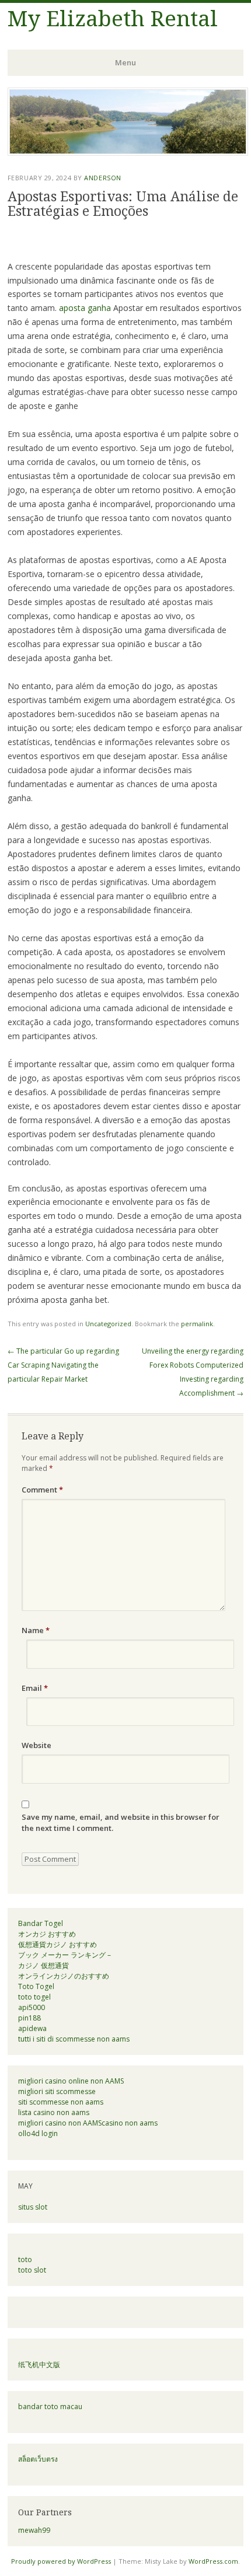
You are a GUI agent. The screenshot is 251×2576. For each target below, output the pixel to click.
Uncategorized (108, 1324)
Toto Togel (36, 1986)
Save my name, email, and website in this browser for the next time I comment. (121, 1823)
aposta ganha (85, 308)
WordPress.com (213, 2561)
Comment (42, 1490)
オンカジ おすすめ (47, 1934)
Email (35, 1688)
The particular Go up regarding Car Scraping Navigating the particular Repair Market (63, 1365)
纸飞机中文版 (39, 2364)
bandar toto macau (50, 2407)
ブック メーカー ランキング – (65, 1955)
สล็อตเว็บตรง (38, 2459)
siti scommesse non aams (61, 2102)
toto (25, 2259)
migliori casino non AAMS (60, 2123)
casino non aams (130, 2123)
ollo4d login (38, 2133)
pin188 (29, 2018)
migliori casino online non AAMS (71, 2081)
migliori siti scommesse (57, 2091)
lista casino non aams (54, 2112)
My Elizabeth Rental (113, 19)
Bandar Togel (41, 1923)
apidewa (32, 2028)
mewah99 (34, 2530)
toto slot (32, 2270)
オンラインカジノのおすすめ (64, 1976)
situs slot (33, 2207)
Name (36, 1630)
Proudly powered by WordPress (61, 2561)
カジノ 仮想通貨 (43, 1965)
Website (36, 1745)
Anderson (102, 178)
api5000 (32, 2007)
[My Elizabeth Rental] (128, 152)
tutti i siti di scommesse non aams (74, 2039)
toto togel (34, 1997)
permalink (197, 1324)
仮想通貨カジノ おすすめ (57, 1944)
